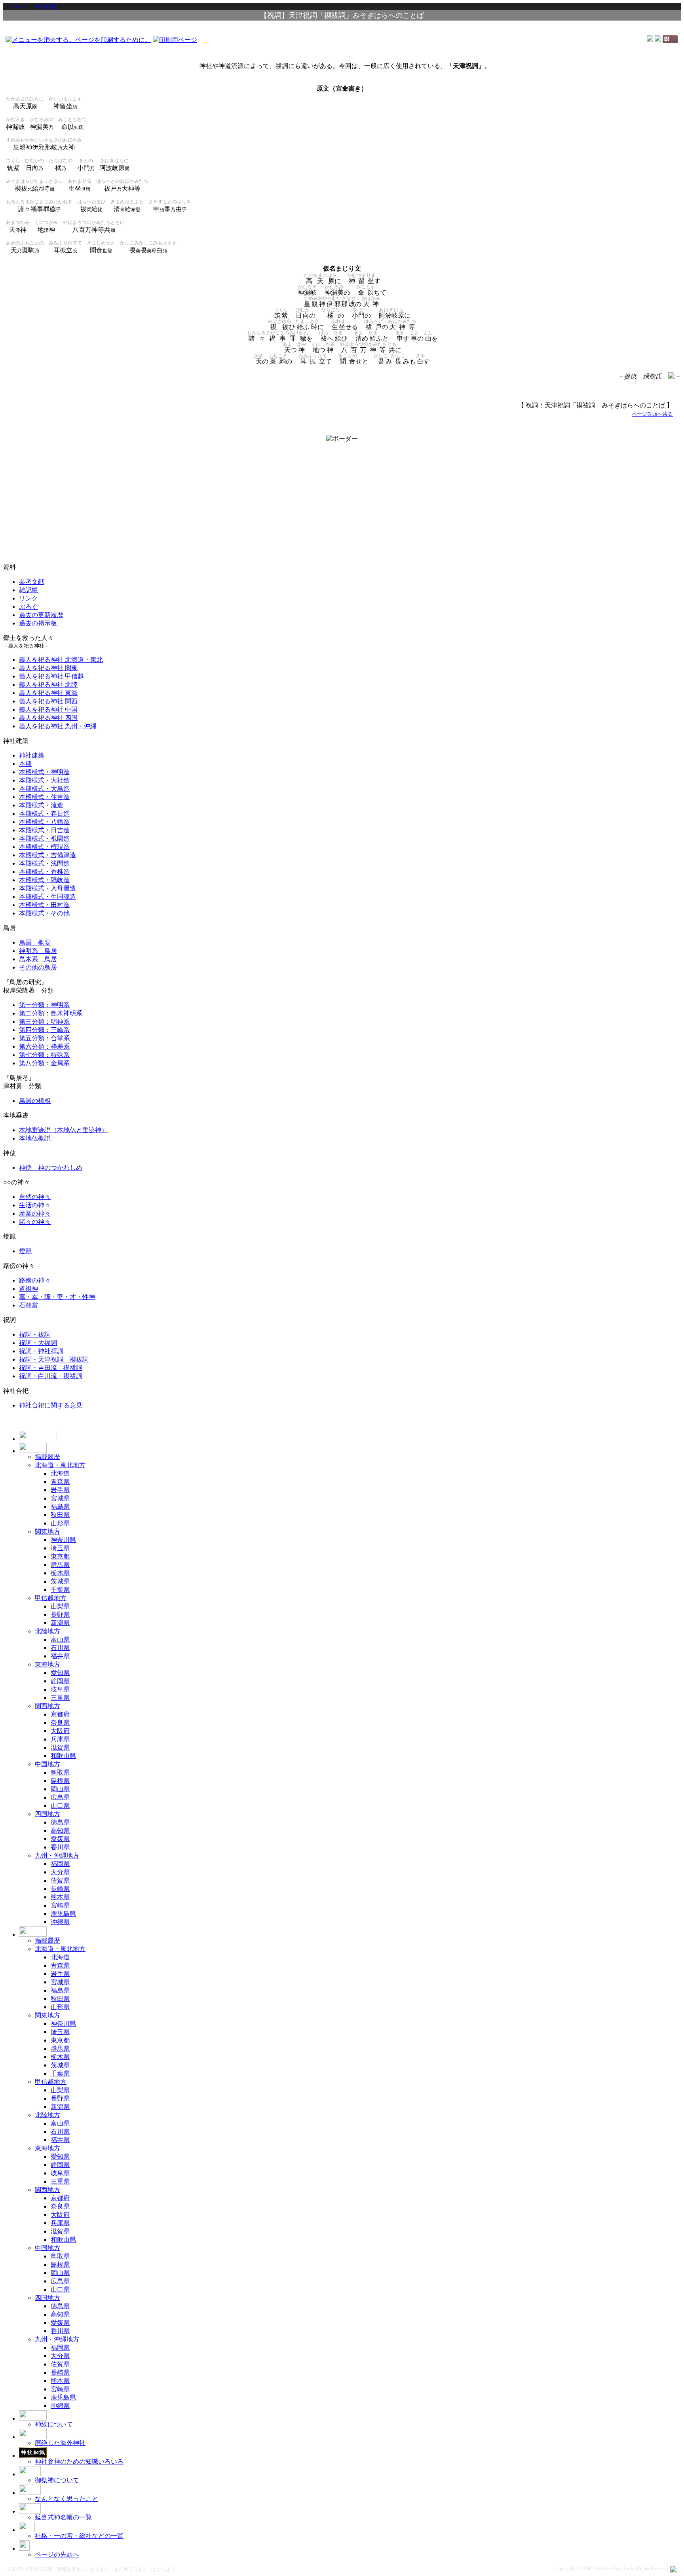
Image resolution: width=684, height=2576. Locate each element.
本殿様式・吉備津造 (47, 855)
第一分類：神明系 (44, 1005)
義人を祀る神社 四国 (48, 718)
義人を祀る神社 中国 (48, 709)
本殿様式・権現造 (44, 847)
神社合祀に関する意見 (51, 1405)
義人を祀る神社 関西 (48, 701)
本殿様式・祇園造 (44, 838)
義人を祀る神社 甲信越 (51, 676)
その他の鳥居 (38, 967)
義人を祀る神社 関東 (48, 668)
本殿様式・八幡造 (44, 822)
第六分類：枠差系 (44, 1046)
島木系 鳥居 (38, 959)
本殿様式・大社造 (44, 780)
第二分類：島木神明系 (51, 1013)
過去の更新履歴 (41, 615)
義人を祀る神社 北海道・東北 (61, 660)
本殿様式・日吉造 (44, 830)
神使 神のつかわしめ (51, 1168)
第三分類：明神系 (44, 1022)
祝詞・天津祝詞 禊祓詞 (54, 1359)
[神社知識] (45, 7)
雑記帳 (28, 590)
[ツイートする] (658, 39)
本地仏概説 (35, 1138)
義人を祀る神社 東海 (48, 693)
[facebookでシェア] (650, 39)
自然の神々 (35, 1197)
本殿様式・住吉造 (44, 797)
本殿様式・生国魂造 (47, 897)
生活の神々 (35, 1205)
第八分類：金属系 (44, 1063)
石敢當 (28, 1305)
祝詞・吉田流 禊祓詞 (51, 1368)
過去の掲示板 (38, 623)
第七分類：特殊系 (44, 1055)
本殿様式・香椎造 (44, 872)
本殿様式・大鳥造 (44, 789)
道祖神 (28, 1289)
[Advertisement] (342, 27)
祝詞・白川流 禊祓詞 (51, 1376)
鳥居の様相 (35, 1101)
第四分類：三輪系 (44, 1030)
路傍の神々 (35, 1280)
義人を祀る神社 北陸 (48, 685)
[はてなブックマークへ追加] (670, 41)
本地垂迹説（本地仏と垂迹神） (63, 1130)
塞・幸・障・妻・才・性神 (57, 1297)
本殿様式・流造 (41, 805)
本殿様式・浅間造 (44, 863)
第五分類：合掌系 (44, 1038)
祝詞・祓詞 (35, 1334)
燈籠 (25, 1251)
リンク (28, 598)
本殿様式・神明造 (44, 772)
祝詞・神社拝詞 (41, 1351)
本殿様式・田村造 (44, 905)
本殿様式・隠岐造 (44, 880)
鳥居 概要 (35, 942)
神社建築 (32, 755)
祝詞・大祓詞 (38, 1343)
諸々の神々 (35, 1222)
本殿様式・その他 (44, 913)
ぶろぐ (28, 607)
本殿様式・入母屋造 (47, 888)
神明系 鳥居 (38, 951)
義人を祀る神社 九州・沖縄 (58, 726)
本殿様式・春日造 (44, 814)
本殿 (25, 764)
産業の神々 (35, 1213)
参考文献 (32, 582)
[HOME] (16, 7)
